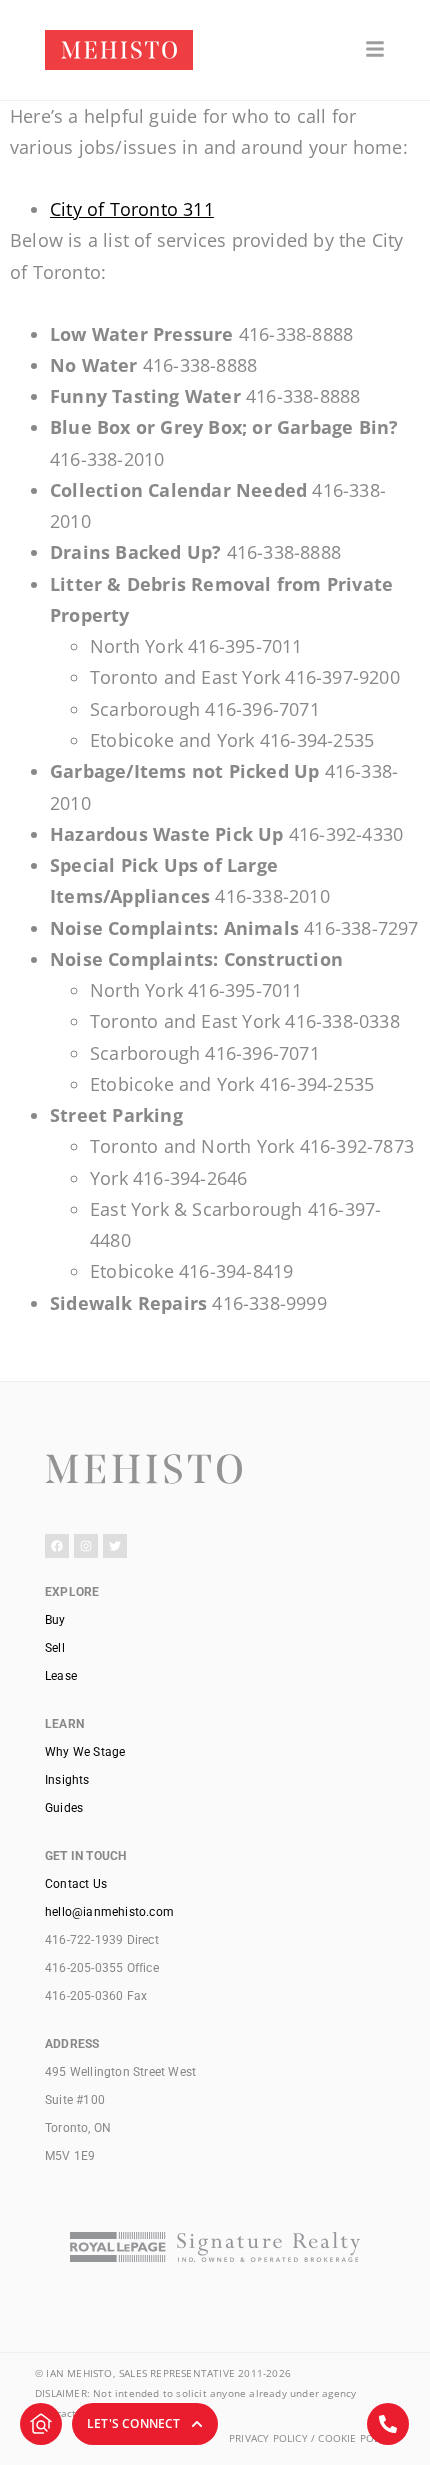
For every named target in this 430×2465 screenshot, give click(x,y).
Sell (55, 1648)
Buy (55, 1620)
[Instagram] (86, 1546)
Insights (67, 1780)
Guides (64, 1808)
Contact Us (76, 1884)
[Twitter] (115, 1546)
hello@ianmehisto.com (109, 1912)
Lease (61, 1676)
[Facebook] (57, 1546)
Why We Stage (85, 1752)
